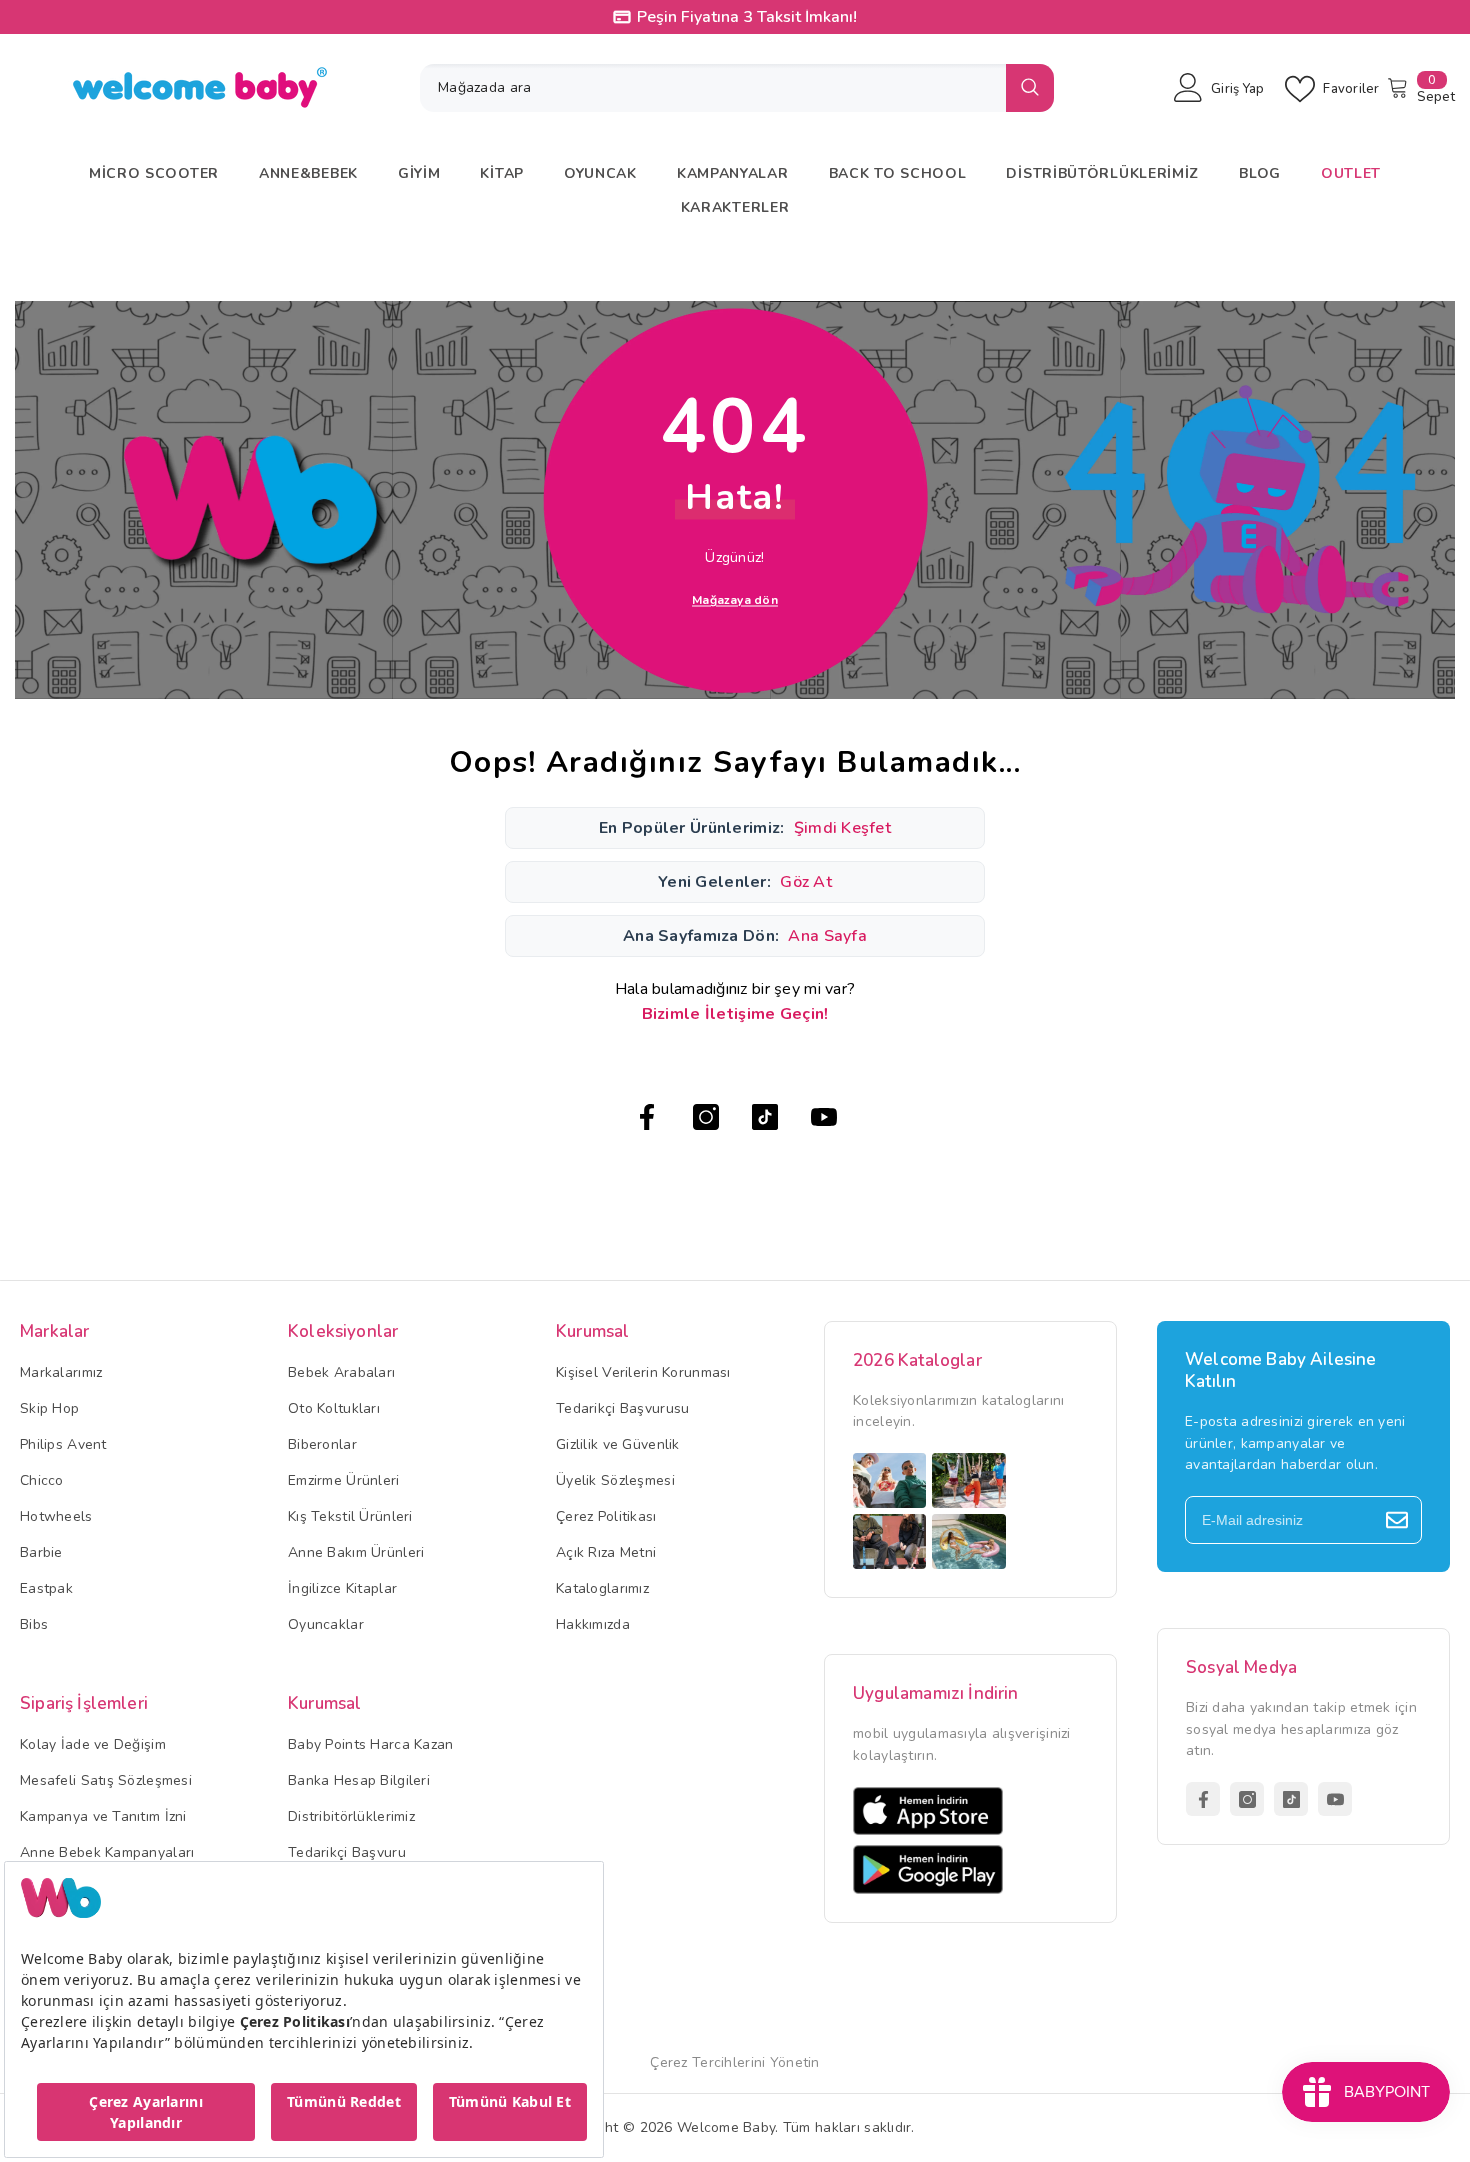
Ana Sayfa (827, 936)
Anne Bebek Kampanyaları (107, 1852)
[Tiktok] (765, 1117)
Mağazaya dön (735, 599)
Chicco (42, 1480)
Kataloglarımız (602, 1588)
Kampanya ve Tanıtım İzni (103, 1816)
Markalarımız (61, 1372)
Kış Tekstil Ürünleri (350, 1516)
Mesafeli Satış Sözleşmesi (106, 1780)
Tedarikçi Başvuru (347, 1852)
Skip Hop (49, 1408)
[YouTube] (824, 1117)
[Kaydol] (1397, 1520)
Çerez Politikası (606, 1516)
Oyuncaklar (326, 1624)
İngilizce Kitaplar (342, 1588)
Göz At (806, 882)
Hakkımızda (593, 1624)
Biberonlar (322, 1444)
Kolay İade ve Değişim (93, 1744)
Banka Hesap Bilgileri (359, 1780)
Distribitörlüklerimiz (351, 1816)
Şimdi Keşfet (842, 828)
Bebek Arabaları (341, 1372)
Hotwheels (56, 1516)
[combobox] (713, 88)
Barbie (41, 1552)
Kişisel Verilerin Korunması (643, 1372)
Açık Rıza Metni (606, 1552)
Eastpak (46, 1588)
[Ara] (737, 88)
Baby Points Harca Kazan (370, 1744)
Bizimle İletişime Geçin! (735, 1014)
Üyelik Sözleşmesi (615, 1480)
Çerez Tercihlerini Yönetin (734, 2062)
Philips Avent (63, 1444)
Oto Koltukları (334, 1408)
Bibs (34, 1624)
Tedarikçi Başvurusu (622, 1408)
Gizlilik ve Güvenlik (618, 1444)
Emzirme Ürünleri (343, 1480)
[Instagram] (706, 1117)
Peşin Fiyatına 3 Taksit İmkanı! (747, 17)
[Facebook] (647, 1117)
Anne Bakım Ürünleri (356, 1552)
